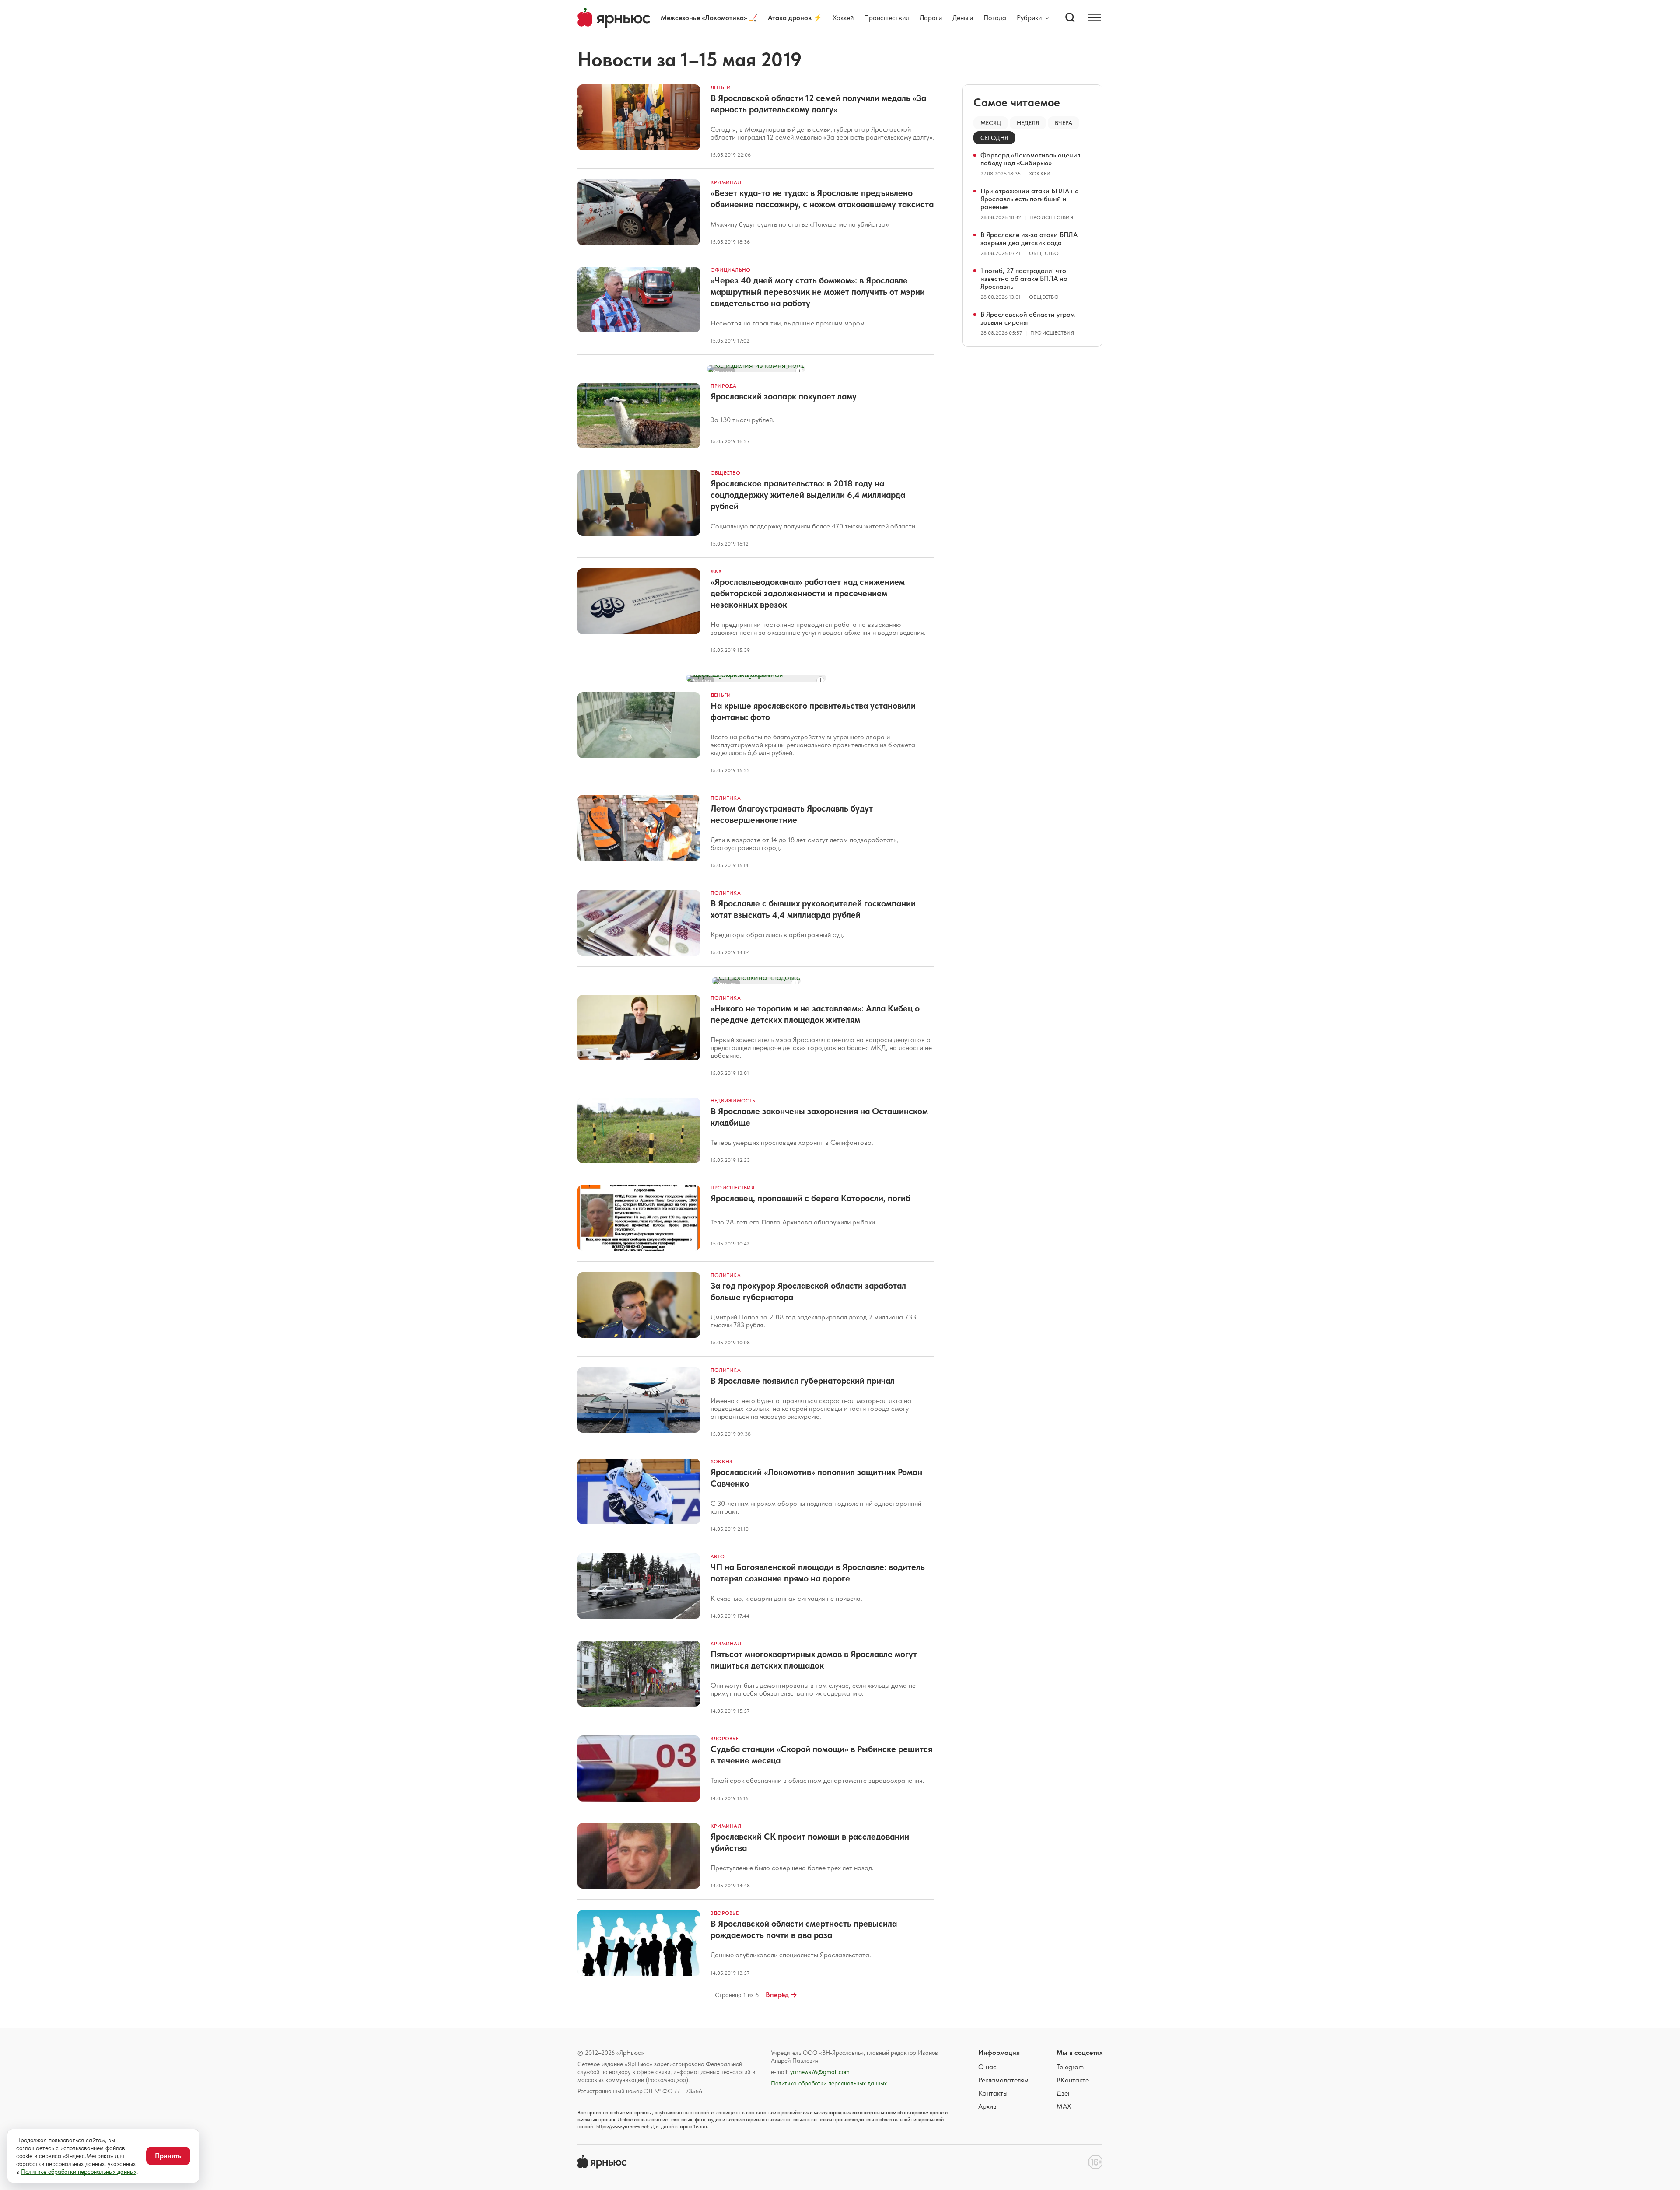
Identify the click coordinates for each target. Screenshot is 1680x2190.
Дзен (1064, 2093)
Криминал (726, 182)
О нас (987, 2067)
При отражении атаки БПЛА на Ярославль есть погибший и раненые (1030, 199)
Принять (168, 2156)
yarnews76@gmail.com (820, 2072)
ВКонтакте (1073, 2080)
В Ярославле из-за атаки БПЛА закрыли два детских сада (1029, 239)
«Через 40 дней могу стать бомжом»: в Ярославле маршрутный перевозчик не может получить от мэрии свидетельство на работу (818, 292)
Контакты (993, 2093)
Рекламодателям (1003, 2080)
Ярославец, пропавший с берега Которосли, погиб (810, 1198)
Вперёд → (781, 1995)
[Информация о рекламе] (799, 371)
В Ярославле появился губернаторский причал (803, 1381)
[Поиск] (1070, 17)
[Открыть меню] (1095, 17)
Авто (717, 1557)
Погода (995, 18)
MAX (1064, 2106)
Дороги (931, 18)
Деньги (963, 18)
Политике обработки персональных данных (79, 2172)
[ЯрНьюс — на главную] (614, 18)
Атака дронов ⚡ (795, 18)
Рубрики (1029, 18)
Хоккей (843, 18)
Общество (725, 473)
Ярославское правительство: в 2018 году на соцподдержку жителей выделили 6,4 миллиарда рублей (808, 495)
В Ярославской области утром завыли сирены (1028, 318)
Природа (724, 386)
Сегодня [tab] (994, 138)
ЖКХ (716, 571)
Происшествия (887, 18)
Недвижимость (733, 1101)
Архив (987, 2106)
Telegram (1070, 2067)
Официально (730, 270)
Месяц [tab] (991, 123)
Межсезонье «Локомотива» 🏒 (709, 18)
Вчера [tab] (1064, 123)
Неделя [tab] (1028, 123)
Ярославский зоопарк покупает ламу (784, 396)
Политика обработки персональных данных (829, 2083)
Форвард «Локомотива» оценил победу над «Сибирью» (1031, 159)
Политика (726, 798)
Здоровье (724, 1739)
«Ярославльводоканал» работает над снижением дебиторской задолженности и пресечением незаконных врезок (808, 593)
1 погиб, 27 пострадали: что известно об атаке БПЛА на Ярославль (1024, 278)
